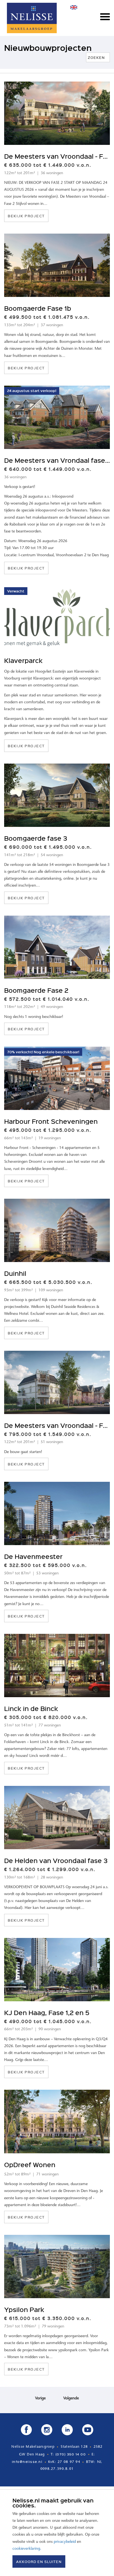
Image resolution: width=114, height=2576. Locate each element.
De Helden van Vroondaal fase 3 (56, 1860)
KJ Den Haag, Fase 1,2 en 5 (47, 2012)
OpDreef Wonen (30, 2164)
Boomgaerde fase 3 (36, 838)
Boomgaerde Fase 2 (36, 990)
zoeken (98, 57)
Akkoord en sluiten (39, 2561)
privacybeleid (65, 2542)
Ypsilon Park (24, 2309)
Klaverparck (23, 660)
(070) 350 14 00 (71, 2454)
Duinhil (15, 1273)
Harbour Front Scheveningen (51, 1121)
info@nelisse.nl (27, 2462)
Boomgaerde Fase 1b (38, 308)
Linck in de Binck (31, 1708)
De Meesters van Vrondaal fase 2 (57, 460)
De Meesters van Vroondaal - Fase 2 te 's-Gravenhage (57, 156)
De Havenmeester (33, 1556)
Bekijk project (26, 216)
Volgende (71, 2399)
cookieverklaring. (27, 2549)
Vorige (40, 2399)
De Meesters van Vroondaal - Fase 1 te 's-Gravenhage (57, 1425)
